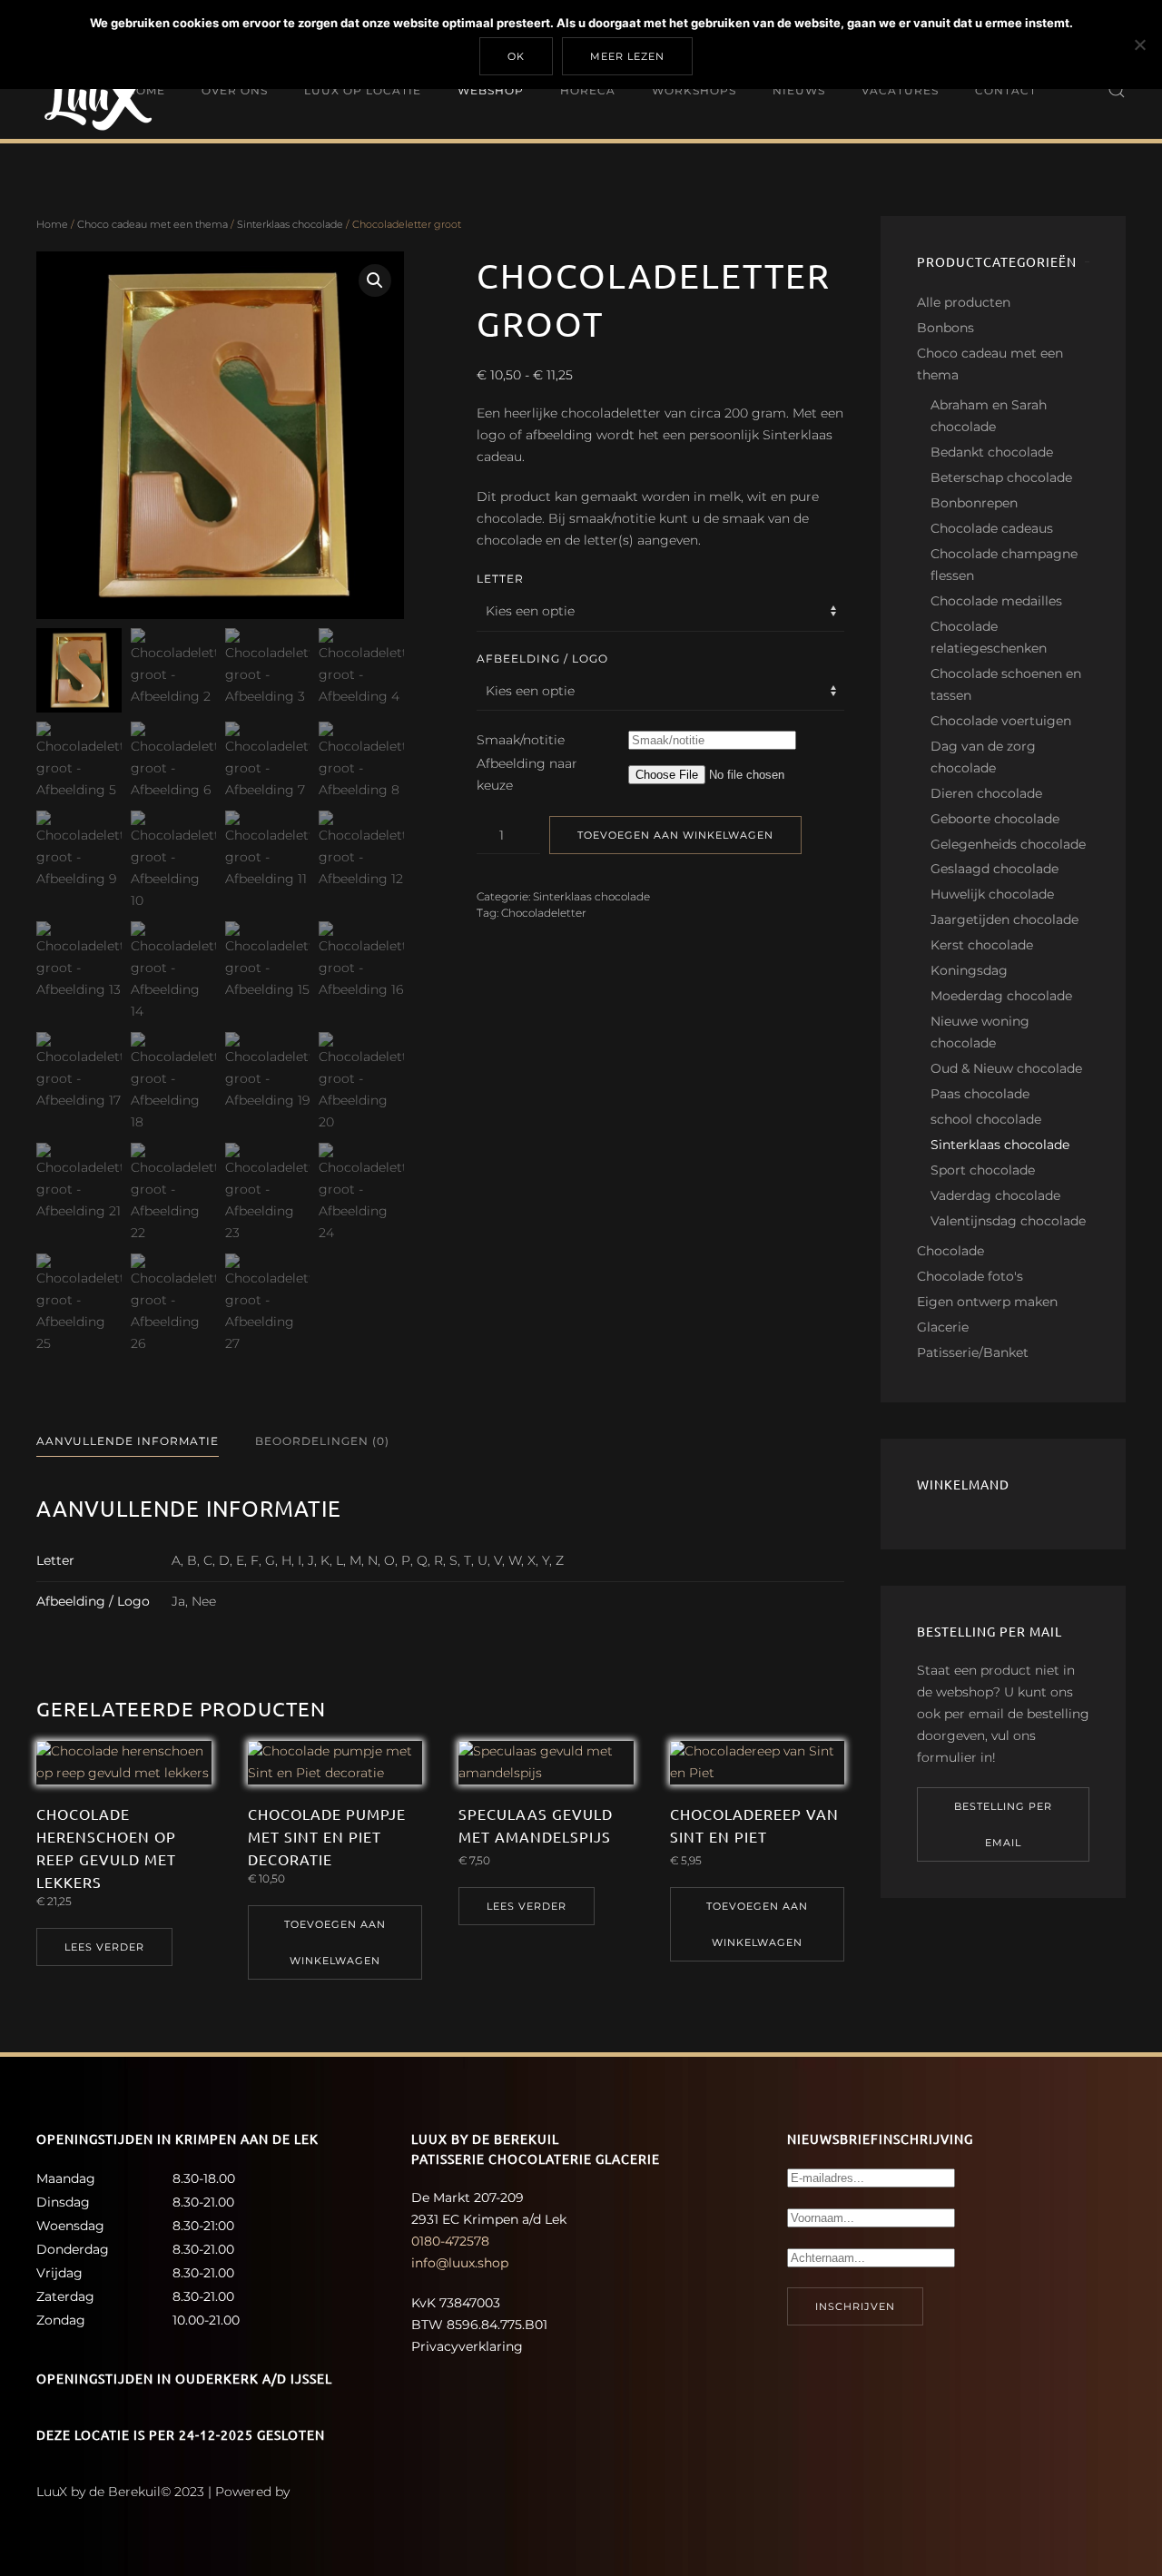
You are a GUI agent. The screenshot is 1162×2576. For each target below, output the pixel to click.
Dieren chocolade (986, 793)
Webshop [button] (491, 89)
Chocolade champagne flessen (1004, 565)
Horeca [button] (588, 89)
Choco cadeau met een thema (153, 224)
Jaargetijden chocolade (1004, 919)
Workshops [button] (694, 89)
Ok (516, 56)
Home (146, 89)
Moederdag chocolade (1001, 996)
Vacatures (900, 89)
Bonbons (945, 328)
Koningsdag (969, 970)
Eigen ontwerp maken (987, 1302)
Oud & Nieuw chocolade (1006, 1068)
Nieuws (799, 89)
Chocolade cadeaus (992, 528)
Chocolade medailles (996, 601)
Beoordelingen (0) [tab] (322, 1441)
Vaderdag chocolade (995, 1195)
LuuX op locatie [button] (363, 89)
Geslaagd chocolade (995, 869)
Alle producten (964, 302)
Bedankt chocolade (992, 452)
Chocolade (950, 1251)
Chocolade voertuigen (1001, 721)
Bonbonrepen (974, 503)
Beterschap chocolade (1001, 477)
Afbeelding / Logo (542, 659)
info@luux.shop (460, 2263)
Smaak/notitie (521, 740)
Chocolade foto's (970, 1276)
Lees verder (104, 1947)
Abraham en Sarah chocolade (989, 416)
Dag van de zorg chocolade (983, 757)
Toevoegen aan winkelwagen (675, 835)
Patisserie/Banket (973, 1352)
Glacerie (943, 1327)
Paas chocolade (980, 1094)
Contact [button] (1006, 89)
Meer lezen (627, 56)
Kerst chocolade (982, 945)
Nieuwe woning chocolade (980, 1032)
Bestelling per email (1003, 1824)
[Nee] (1139, 44)
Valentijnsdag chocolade (1008, 1221)
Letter (500, 579)
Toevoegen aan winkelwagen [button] (335, 1942)
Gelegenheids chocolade (1008, 844)
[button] (1117, 90)
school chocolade (986, 1119)
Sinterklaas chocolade (290, 224)
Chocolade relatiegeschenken (989, 637)
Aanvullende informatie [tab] (128, 1441)
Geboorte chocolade (995, 819)
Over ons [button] (235, 89)
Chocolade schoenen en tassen (1006, 684)
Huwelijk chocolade (992, 894)
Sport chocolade (983, 1170)
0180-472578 (450, 2241)
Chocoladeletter (544, 913)
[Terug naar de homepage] (104, 90)
